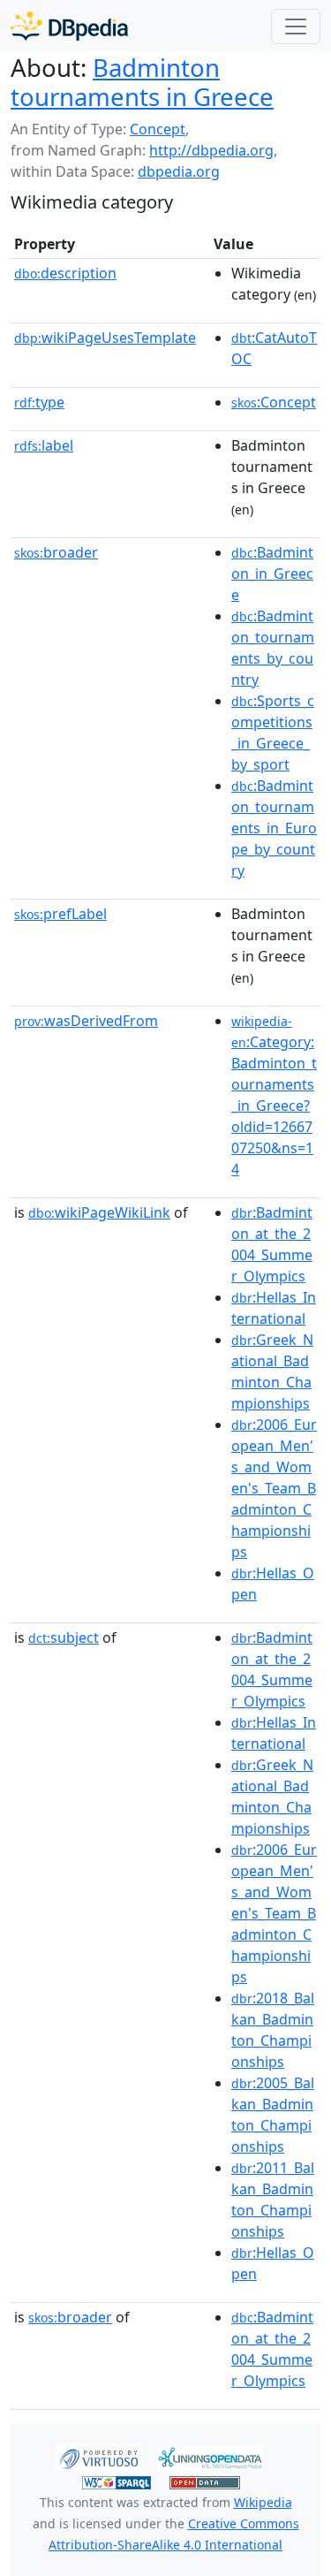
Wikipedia (263, 2502)
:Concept (274, 402)
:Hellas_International (274, 1308)
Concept (158, 129)
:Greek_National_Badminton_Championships (272, 1372)
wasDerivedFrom (86, 1021)
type (39, 402)
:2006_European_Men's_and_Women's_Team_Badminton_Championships (274, 1488)
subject (64, 1638)
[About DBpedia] (69, 26)
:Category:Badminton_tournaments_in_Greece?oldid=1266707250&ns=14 (274, 1096)
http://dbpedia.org (211, 150)
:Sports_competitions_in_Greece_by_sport (273, 733)
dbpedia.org (179, 171)
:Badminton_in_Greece (272, 574)
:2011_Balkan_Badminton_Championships (273, 2200)
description (65, 273)
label (44, 445)
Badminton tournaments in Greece (142, 82)
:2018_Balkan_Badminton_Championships (273, 2030)
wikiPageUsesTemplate (105, 338)
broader (56, 552)
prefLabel (60, 914)
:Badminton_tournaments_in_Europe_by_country (274, 828)
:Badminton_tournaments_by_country (273, 648)
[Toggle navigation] (296, 27)
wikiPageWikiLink (99, 1212)
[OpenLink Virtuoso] (99, 2457)
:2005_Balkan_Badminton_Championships (273, 2115)
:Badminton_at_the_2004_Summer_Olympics (272, 1244)
